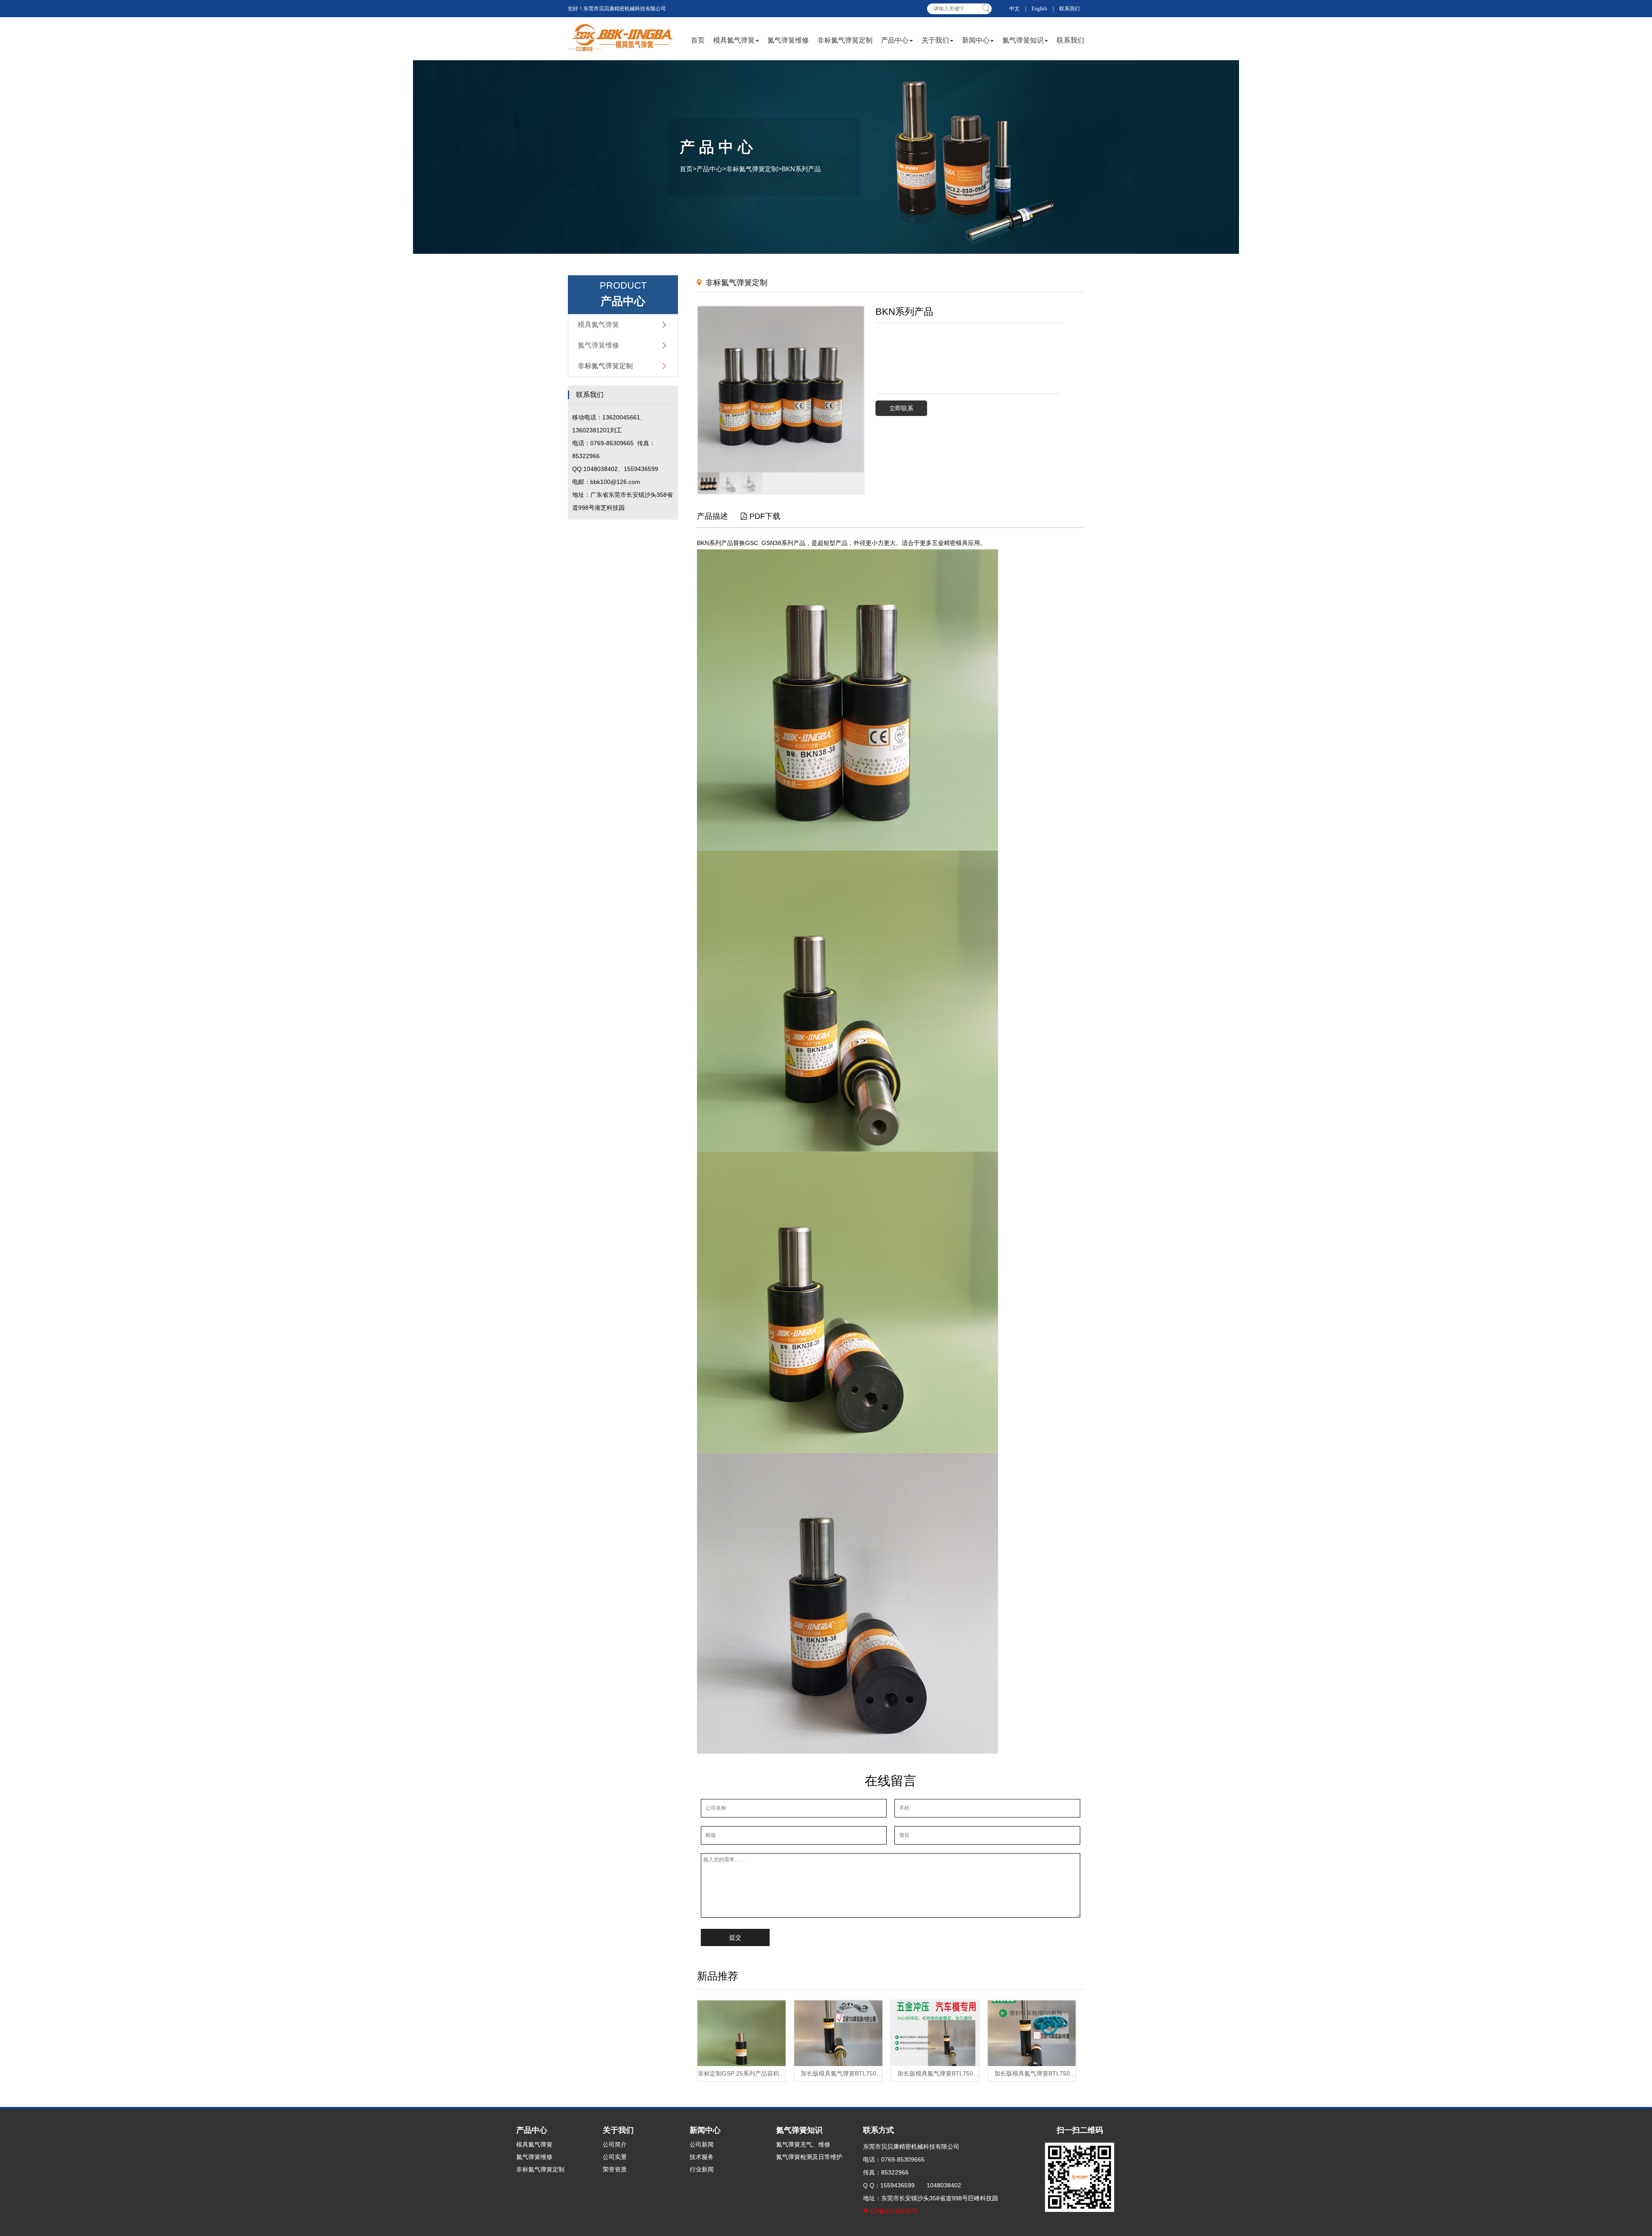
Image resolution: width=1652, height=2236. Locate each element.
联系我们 (1069, 9)
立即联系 (901, 408)
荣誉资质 (615, 2169)
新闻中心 (976, 40)
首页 (698, 40)
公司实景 (615, 2157)
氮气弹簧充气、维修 (803, 2144)
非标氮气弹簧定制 (845, 40)
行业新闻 (702, 2169)
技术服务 (702, 2157)
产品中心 (895, 40)
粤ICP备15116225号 (890, 2211)
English (1039, 9)
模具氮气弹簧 (734, 40)
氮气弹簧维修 (788, 40)
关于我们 (935, 40)
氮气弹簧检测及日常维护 (809, 2157)
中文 (1014, 9)
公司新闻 (702, 2144)
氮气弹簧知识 (1023, 40)
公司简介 (615, 2144)
